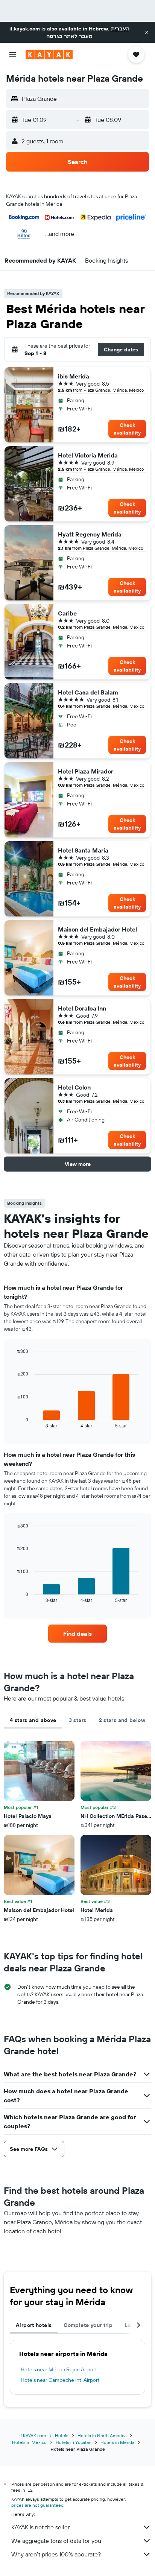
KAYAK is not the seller (40, 2527)
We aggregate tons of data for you (56, 2541)
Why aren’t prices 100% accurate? (56, 2554)
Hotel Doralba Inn (82, 1008)
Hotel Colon (74, 1087)
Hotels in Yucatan (74, 2442)
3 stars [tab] (78, 1720)
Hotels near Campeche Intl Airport (60, 2380)
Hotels (62, 2435)
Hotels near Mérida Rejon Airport (59, 2369)
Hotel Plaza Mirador (86, 771)
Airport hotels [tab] (34, 2325)
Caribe (67, 613)
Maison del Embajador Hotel (97, 929)
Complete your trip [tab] (88, 2325)
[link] (78, 1634)
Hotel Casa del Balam (88, 692)
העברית (120, 29)
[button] (147, 32)
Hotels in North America (102, 2435)
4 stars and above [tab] (33, 1720)
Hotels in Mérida (117, 2442)
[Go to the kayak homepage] (49, 55)
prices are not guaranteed (37, 2505)
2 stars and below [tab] (122, 1720)
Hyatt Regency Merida (90, 534)
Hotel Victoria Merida (88, 455)
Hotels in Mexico (29, 2442)
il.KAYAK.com (33, 2435)
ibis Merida (74, 376)
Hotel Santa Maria (83, 850)
